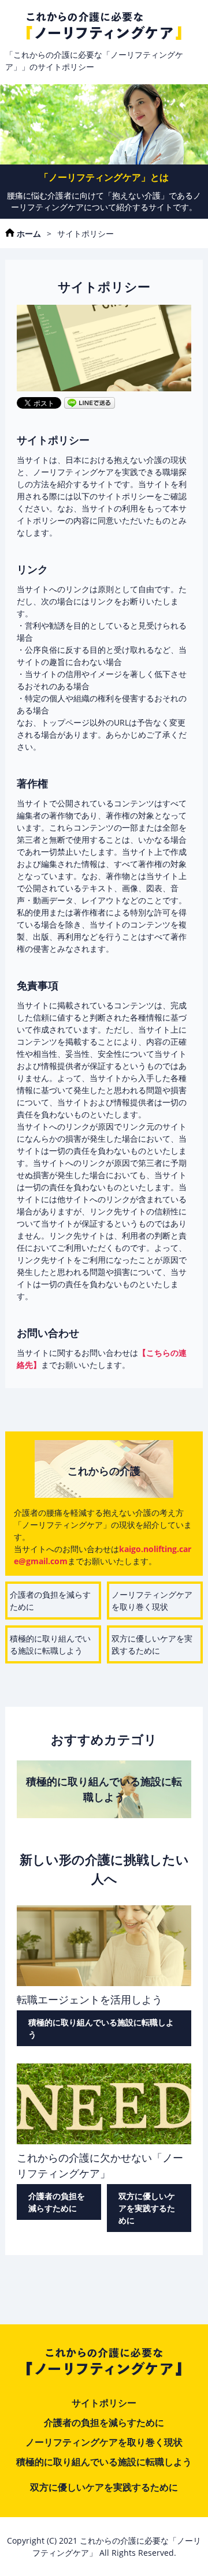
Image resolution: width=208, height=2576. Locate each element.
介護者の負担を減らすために (50, 1601)
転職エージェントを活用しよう (90, 1999)
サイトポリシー (104, 2403)
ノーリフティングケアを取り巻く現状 (152, 1601)
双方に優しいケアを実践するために (152, 1644)
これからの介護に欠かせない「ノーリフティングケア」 (100, 2165)
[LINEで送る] (90, 402)
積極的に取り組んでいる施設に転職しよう (50, 1644)
